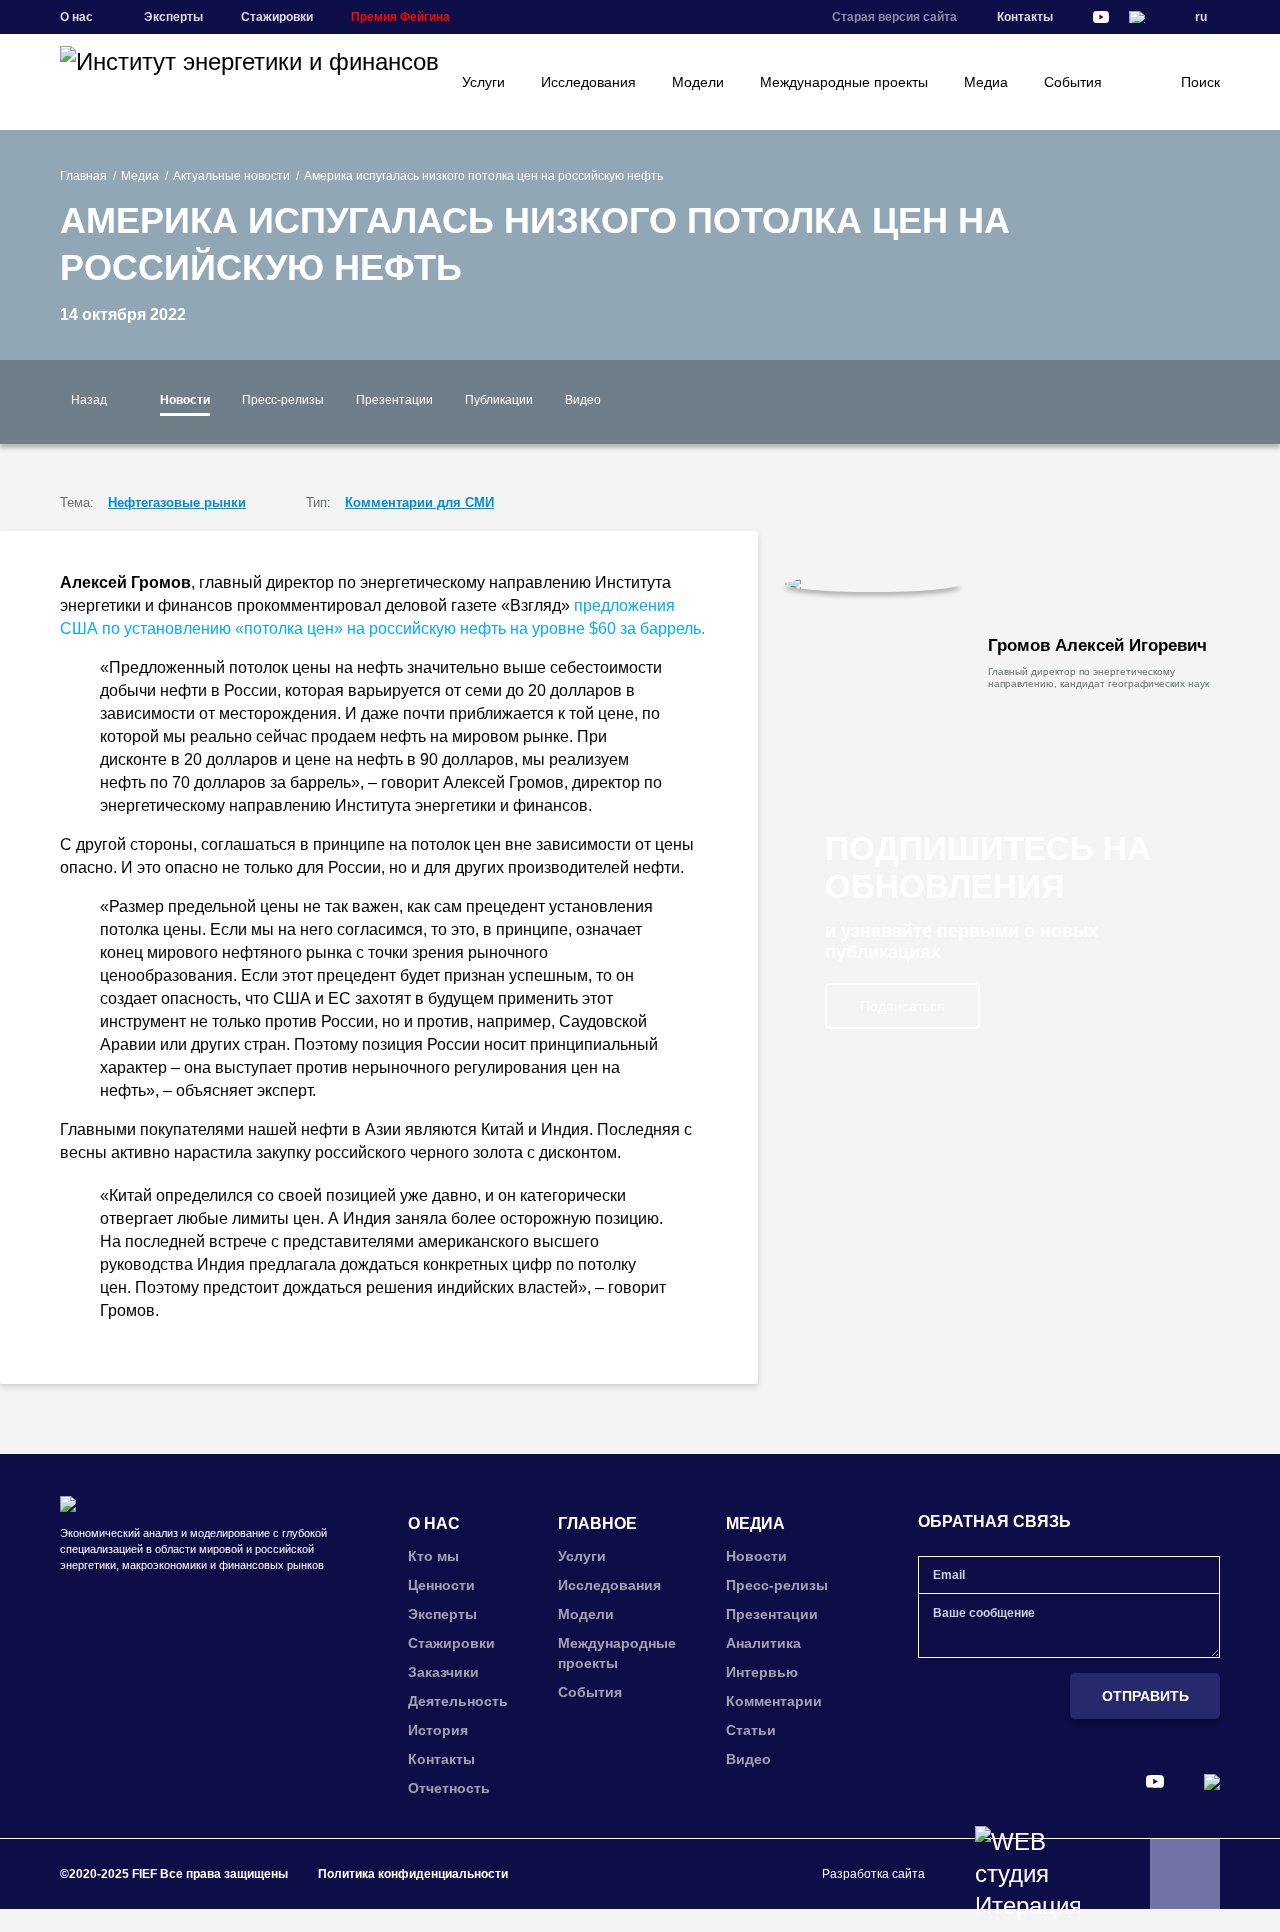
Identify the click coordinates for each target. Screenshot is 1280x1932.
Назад (89, 400)
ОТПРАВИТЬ (1145, 1696)
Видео (583, 400)
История (438, 1730)
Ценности (441, 1585)
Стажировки (277, 17)
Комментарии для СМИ (419, 502)
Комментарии (774, 1701)
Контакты (1025, 17)
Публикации (499, 400)
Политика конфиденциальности (413, 1874)
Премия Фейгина (400, 17)
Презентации (394, 400)
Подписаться (902, 1006)
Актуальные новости (231, 176)
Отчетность (449, 1788)
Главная (83, 176)
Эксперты (173, 17)
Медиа (986, 82)
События (1073, 82)
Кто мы (433, 1556)
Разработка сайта (873, 1874)
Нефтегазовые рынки (177, 502)
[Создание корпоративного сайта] (1027, 1874)
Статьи (751, 1730)
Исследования (588, 82)
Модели (698, 82)
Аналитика (763, 1643)
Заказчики (443, 1672)
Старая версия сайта (894, 17)
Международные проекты (844, 82)
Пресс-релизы (283, 400)
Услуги (483, 82)
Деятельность (458, 1701)
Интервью (762, 1672)
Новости (185, 400)
